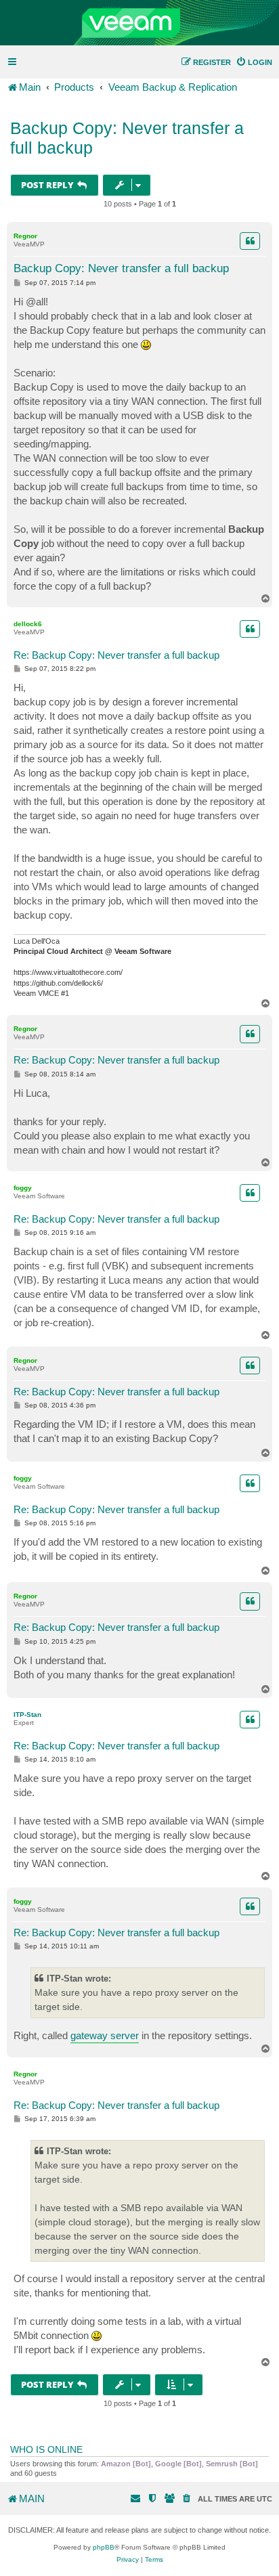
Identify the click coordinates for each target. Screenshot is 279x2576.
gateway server (105, 2035)
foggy (23, 1188)
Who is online (46, 2449)
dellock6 (28, 624)
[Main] (139, 23)
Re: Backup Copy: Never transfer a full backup (116, 655)
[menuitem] (254, 62)
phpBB (104, 2547)
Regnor (25, 236)
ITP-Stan (27, 1715)
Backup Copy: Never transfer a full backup (127, 138)
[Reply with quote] (250, 241)
